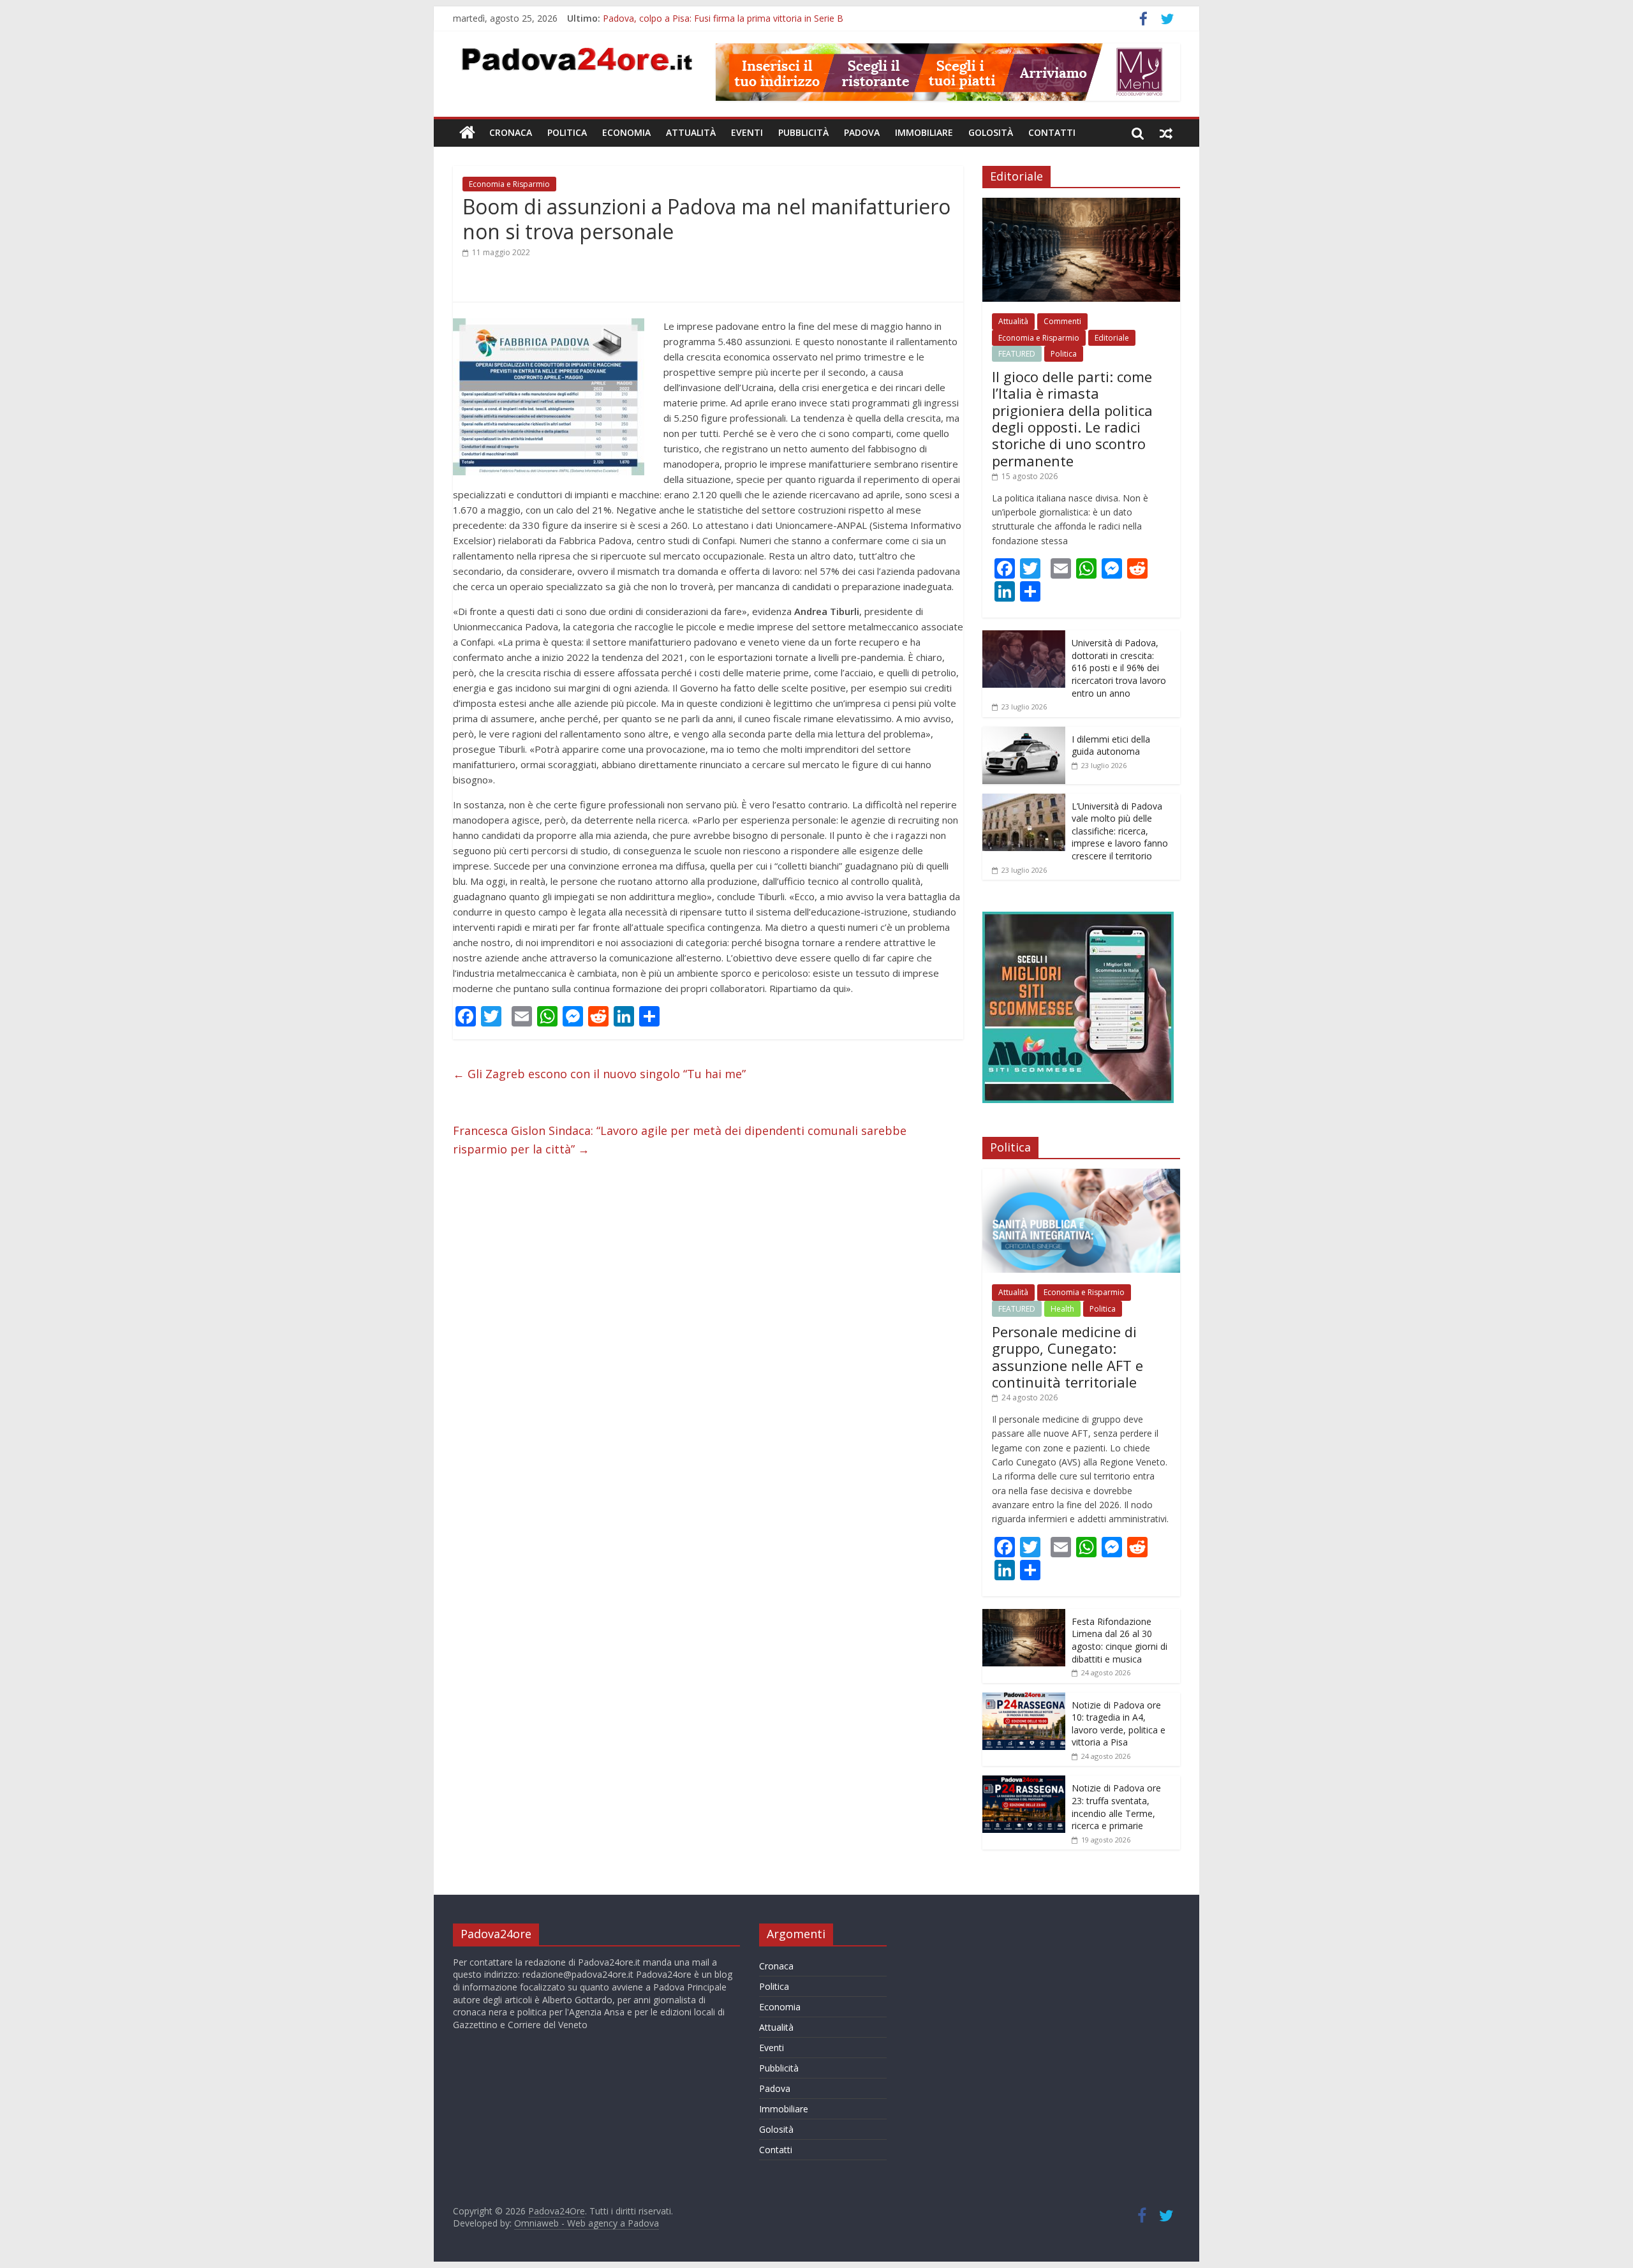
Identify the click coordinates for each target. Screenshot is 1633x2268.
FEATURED (1017, 354)
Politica (567, 132)
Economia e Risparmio (509, 184)
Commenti (1062, 321)
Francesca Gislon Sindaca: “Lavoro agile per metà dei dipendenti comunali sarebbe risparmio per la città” (680, 1140)
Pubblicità (803, 132)
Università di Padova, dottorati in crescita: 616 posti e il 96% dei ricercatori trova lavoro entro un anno (1119, 668)
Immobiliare (924, 132)
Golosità (991, 132)
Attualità (691, 132)
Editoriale (1112, 338)
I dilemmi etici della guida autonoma (1111, 745)
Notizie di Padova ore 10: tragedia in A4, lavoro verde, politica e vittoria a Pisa (1119, 1724)
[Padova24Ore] (467, 133)
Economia (626, 132)
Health (1062, 1309)
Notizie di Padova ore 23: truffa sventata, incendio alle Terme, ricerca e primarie (1116, 1807)
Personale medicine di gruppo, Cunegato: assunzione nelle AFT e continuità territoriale (781, 18)
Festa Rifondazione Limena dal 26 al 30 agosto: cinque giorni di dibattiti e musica (1119, 1640)
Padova (862, 132)
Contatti (1052, 132)
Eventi (747, 132)
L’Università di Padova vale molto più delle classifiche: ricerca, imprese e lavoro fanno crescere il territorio (1120, 831)
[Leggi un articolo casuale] (1166, 133)
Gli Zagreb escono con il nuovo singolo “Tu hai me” (599, 1074)
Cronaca (511, 132)
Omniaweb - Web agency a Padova (587, 2223)
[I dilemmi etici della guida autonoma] (1024, 733)
